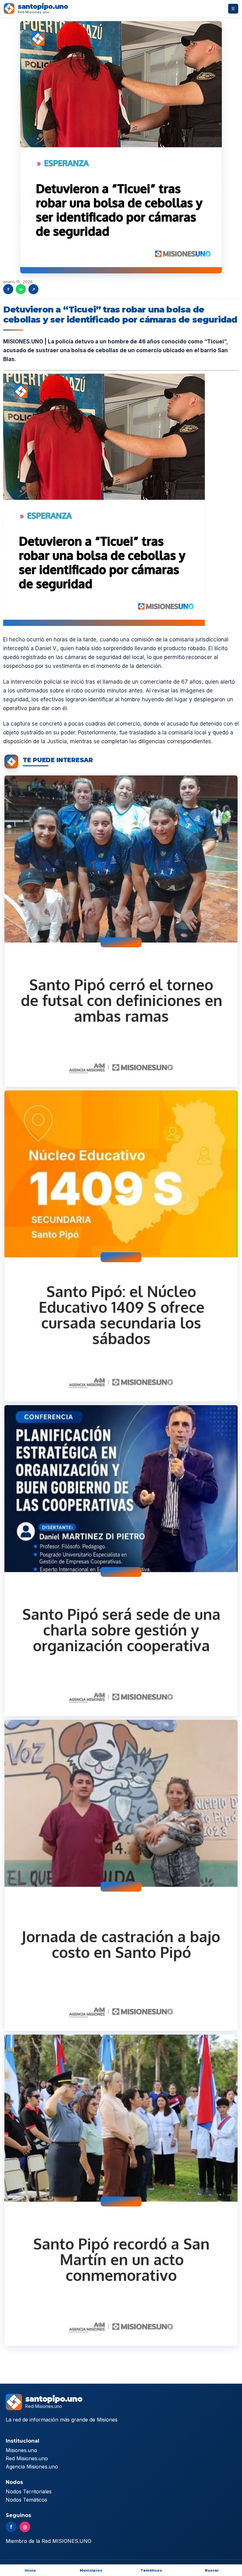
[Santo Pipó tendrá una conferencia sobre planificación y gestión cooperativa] (121, 1561)
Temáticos (151, 2570)
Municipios (91, 2570)
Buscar (212, 2570)
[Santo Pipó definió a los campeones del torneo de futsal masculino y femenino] (121, 931)
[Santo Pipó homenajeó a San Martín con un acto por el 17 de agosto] (121, 2190)
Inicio (30, 2570)
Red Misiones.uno (27, 2458)
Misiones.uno (21, 2450)
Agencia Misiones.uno (32, 2467)
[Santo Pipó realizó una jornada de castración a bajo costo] (121, 1875)
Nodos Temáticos (26, 2500)
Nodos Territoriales (29, 2491)
